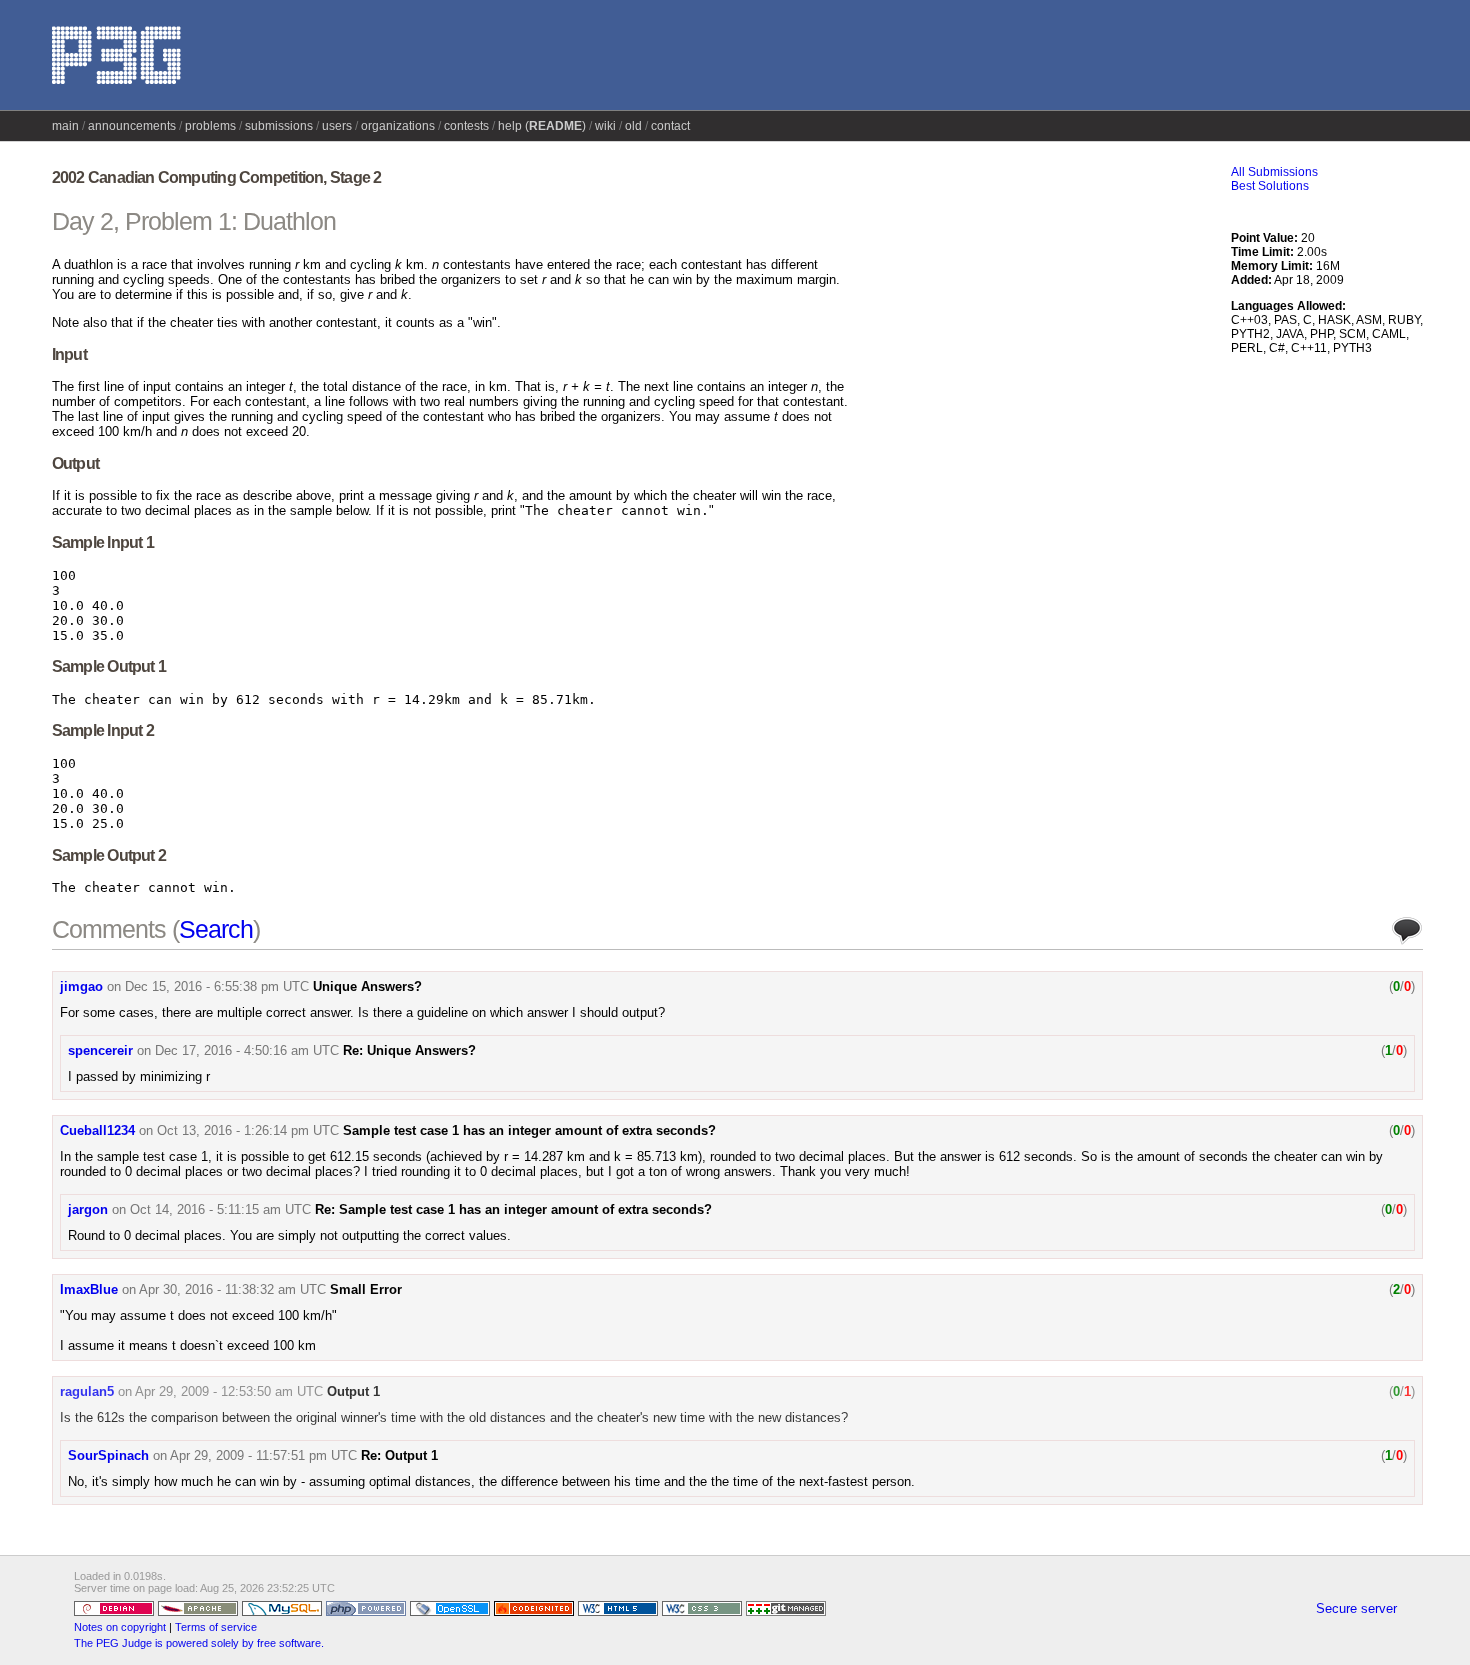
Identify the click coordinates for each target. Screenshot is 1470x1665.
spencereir (100, 1050)
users (337, 126)
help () (542, 126)
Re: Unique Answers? (409, 1050)
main (65, 126)
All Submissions (1274, 172)
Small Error (366, 1289)
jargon (88, 1209)
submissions (279, 126)
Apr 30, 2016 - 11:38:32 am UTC (232, 1289)
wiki (605, 126)
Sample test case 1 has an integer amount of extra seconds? (529, 1130)
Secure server (1356, 1608)
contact (670, 126)
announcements (132, 126)
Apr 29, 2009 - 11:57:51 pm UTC (263, 1455)
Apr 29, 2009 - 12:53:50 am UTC (229, 1391)
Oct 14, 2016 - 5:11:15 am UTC (220, 1209)
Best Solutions (1270, 186)
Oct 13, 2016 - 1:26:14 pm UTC (248, 1130)
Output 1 (353, 1391)
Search (216, 929)
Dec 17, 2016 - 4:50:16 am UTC (247, 1050)
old (633, 126)
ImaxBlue (89, 1289)
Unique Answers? (367, 986)
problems (210, 126)
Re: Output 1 (399, 1455)
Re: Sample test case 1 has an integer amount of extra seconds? (513, 1209)
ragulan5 (87, 1391)
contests (466, 126)
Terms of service (216, 1627)
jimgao (81, 986)
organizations (398, 126)
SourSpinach (108, 1455)
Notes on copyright (120, 1627)
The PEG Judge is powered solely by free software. (199, 1643)
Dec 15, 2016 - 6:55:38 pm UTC (217, 986)
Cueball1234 (97, 1130)
